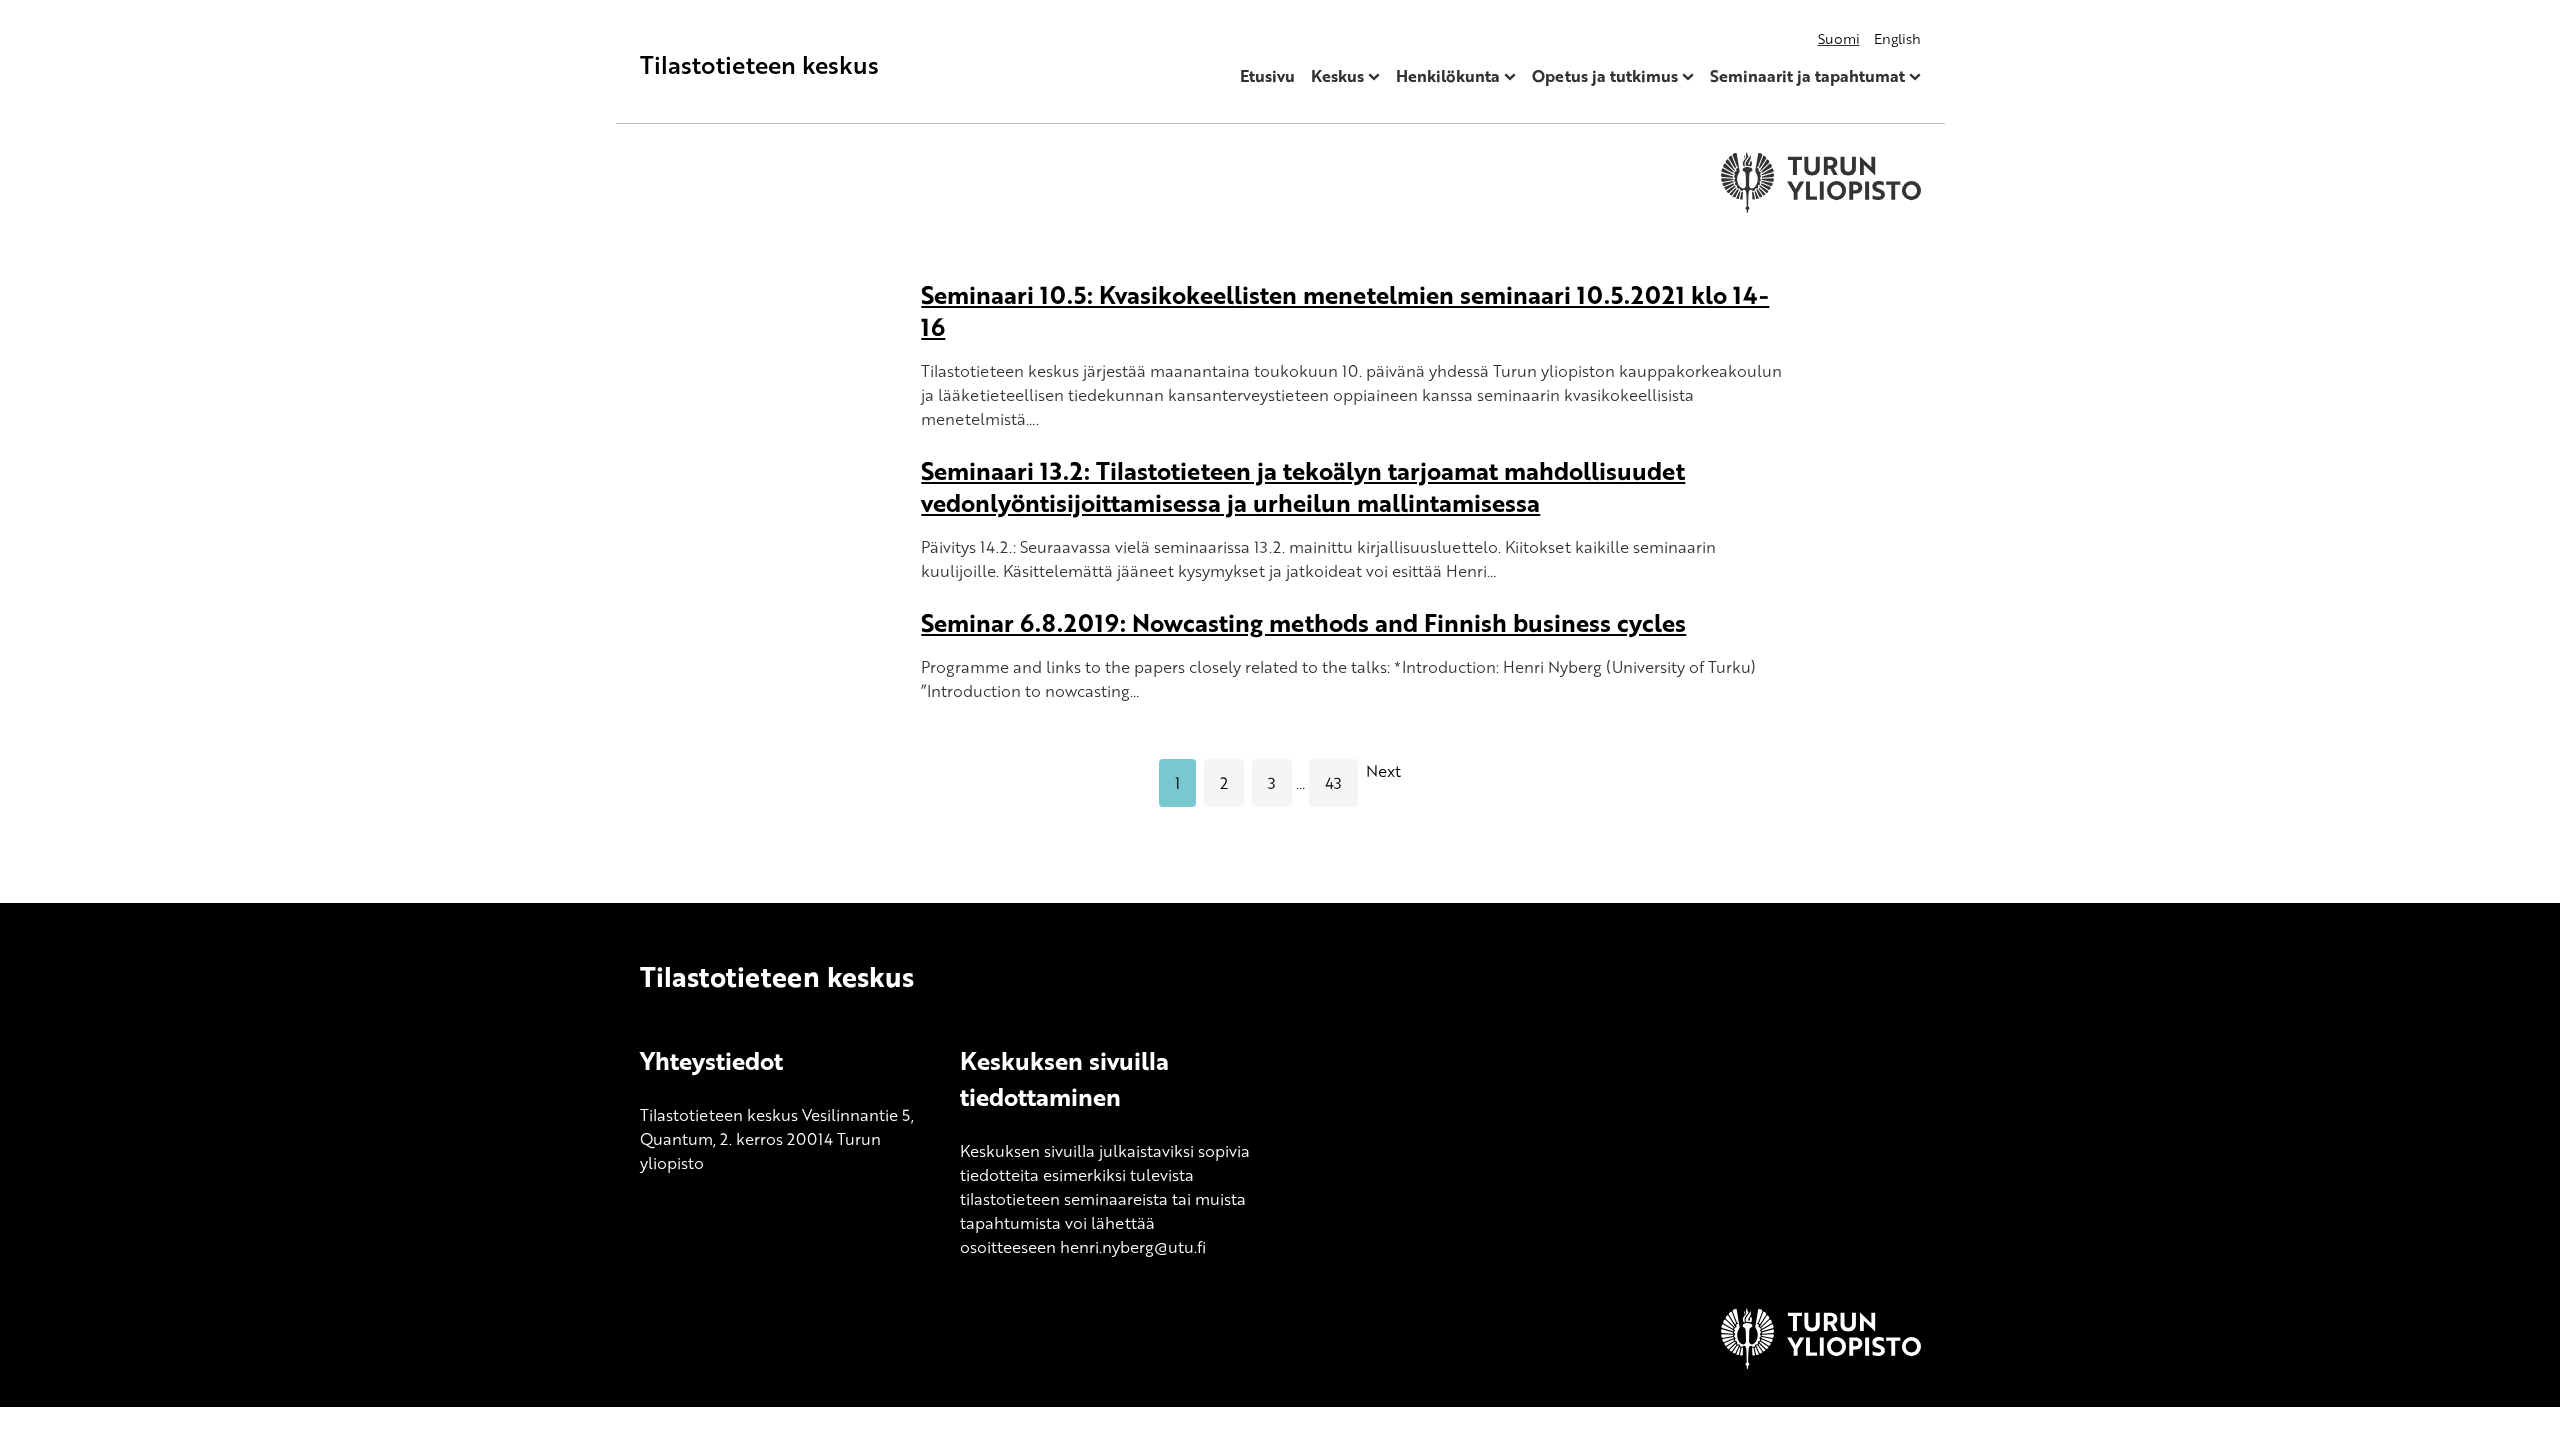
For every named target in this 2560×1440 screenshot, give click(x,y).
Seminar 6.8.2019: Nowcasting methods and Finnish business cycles (1303, 622)
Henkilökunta (1448, 76)
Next (1383, 771)
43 (1333, 783)
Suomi (1839, 38)
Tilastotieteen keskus (759, 64)
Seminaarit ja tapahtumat (1807, 76)
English (1897, 38)
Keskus (1337, 76)
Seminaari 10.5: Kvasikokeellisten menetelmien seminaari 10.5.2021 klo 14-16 (1345, 310)
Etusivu (1267, 76)
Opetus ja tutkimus (1605, 76)
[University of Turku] (1821, 1363)
